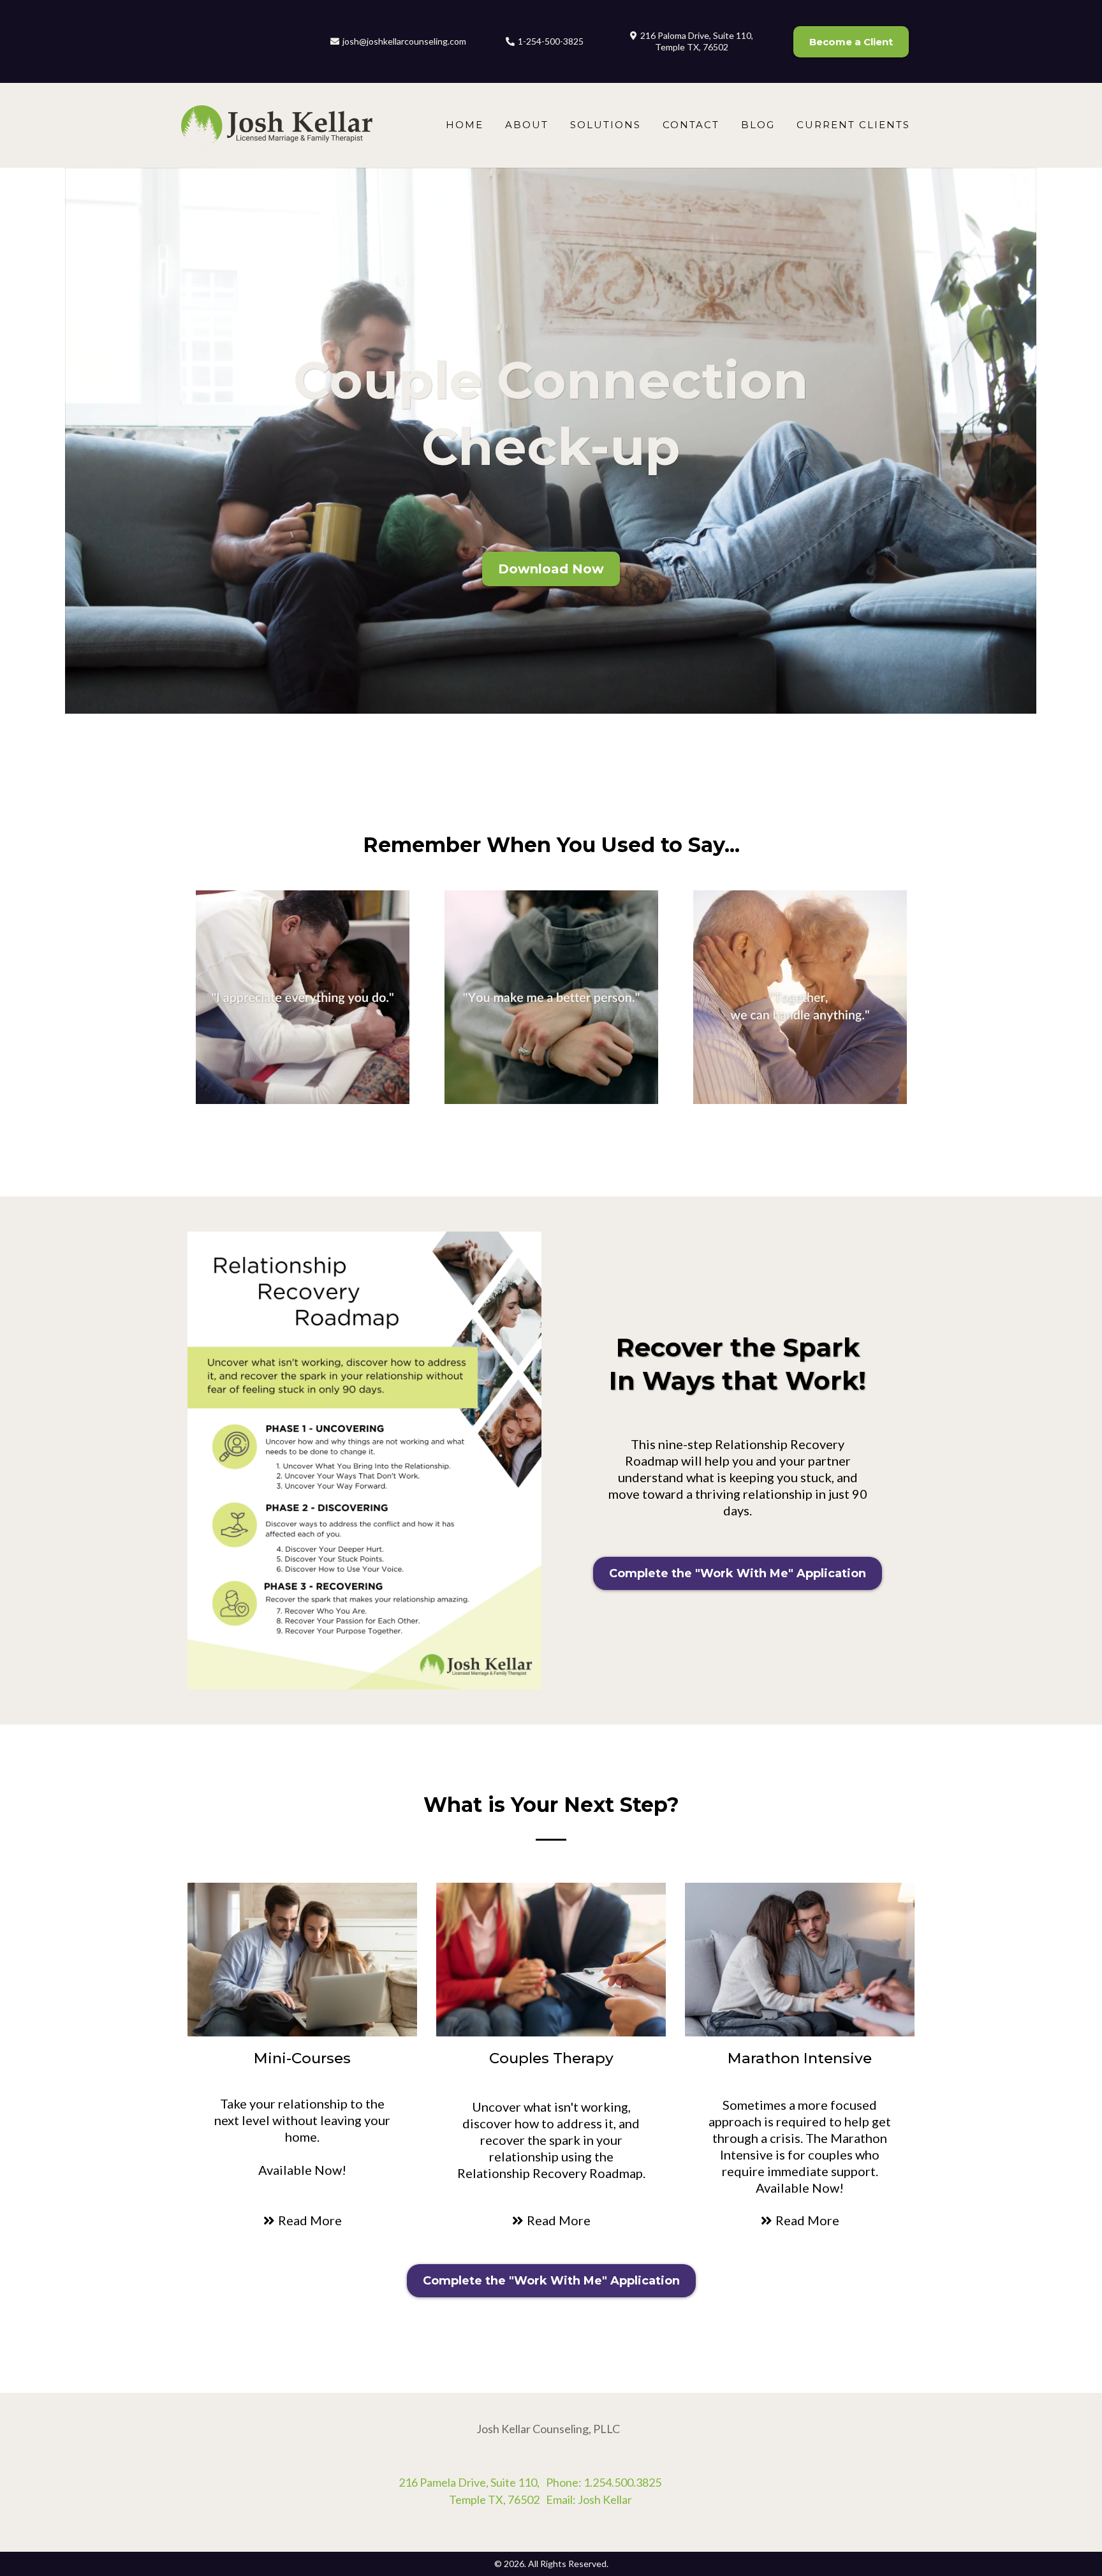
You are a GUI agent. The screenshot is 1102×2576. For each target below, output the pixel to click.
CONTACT (691, 125)
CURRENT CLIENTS (853, 125)
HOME (465, 125)
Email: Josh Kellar (589, 2499)
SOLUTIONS (606, 125)
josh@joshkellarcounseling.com (404, 41)
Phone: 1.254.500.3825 (604, 2482)
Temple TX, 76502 (494, 2499)
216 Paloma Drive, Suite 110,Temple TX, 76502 (697, 41)
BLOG (758, 125)
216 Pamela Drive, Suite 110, (469, 2482)
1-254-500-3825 (551, 41)
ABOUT (527, 125)
